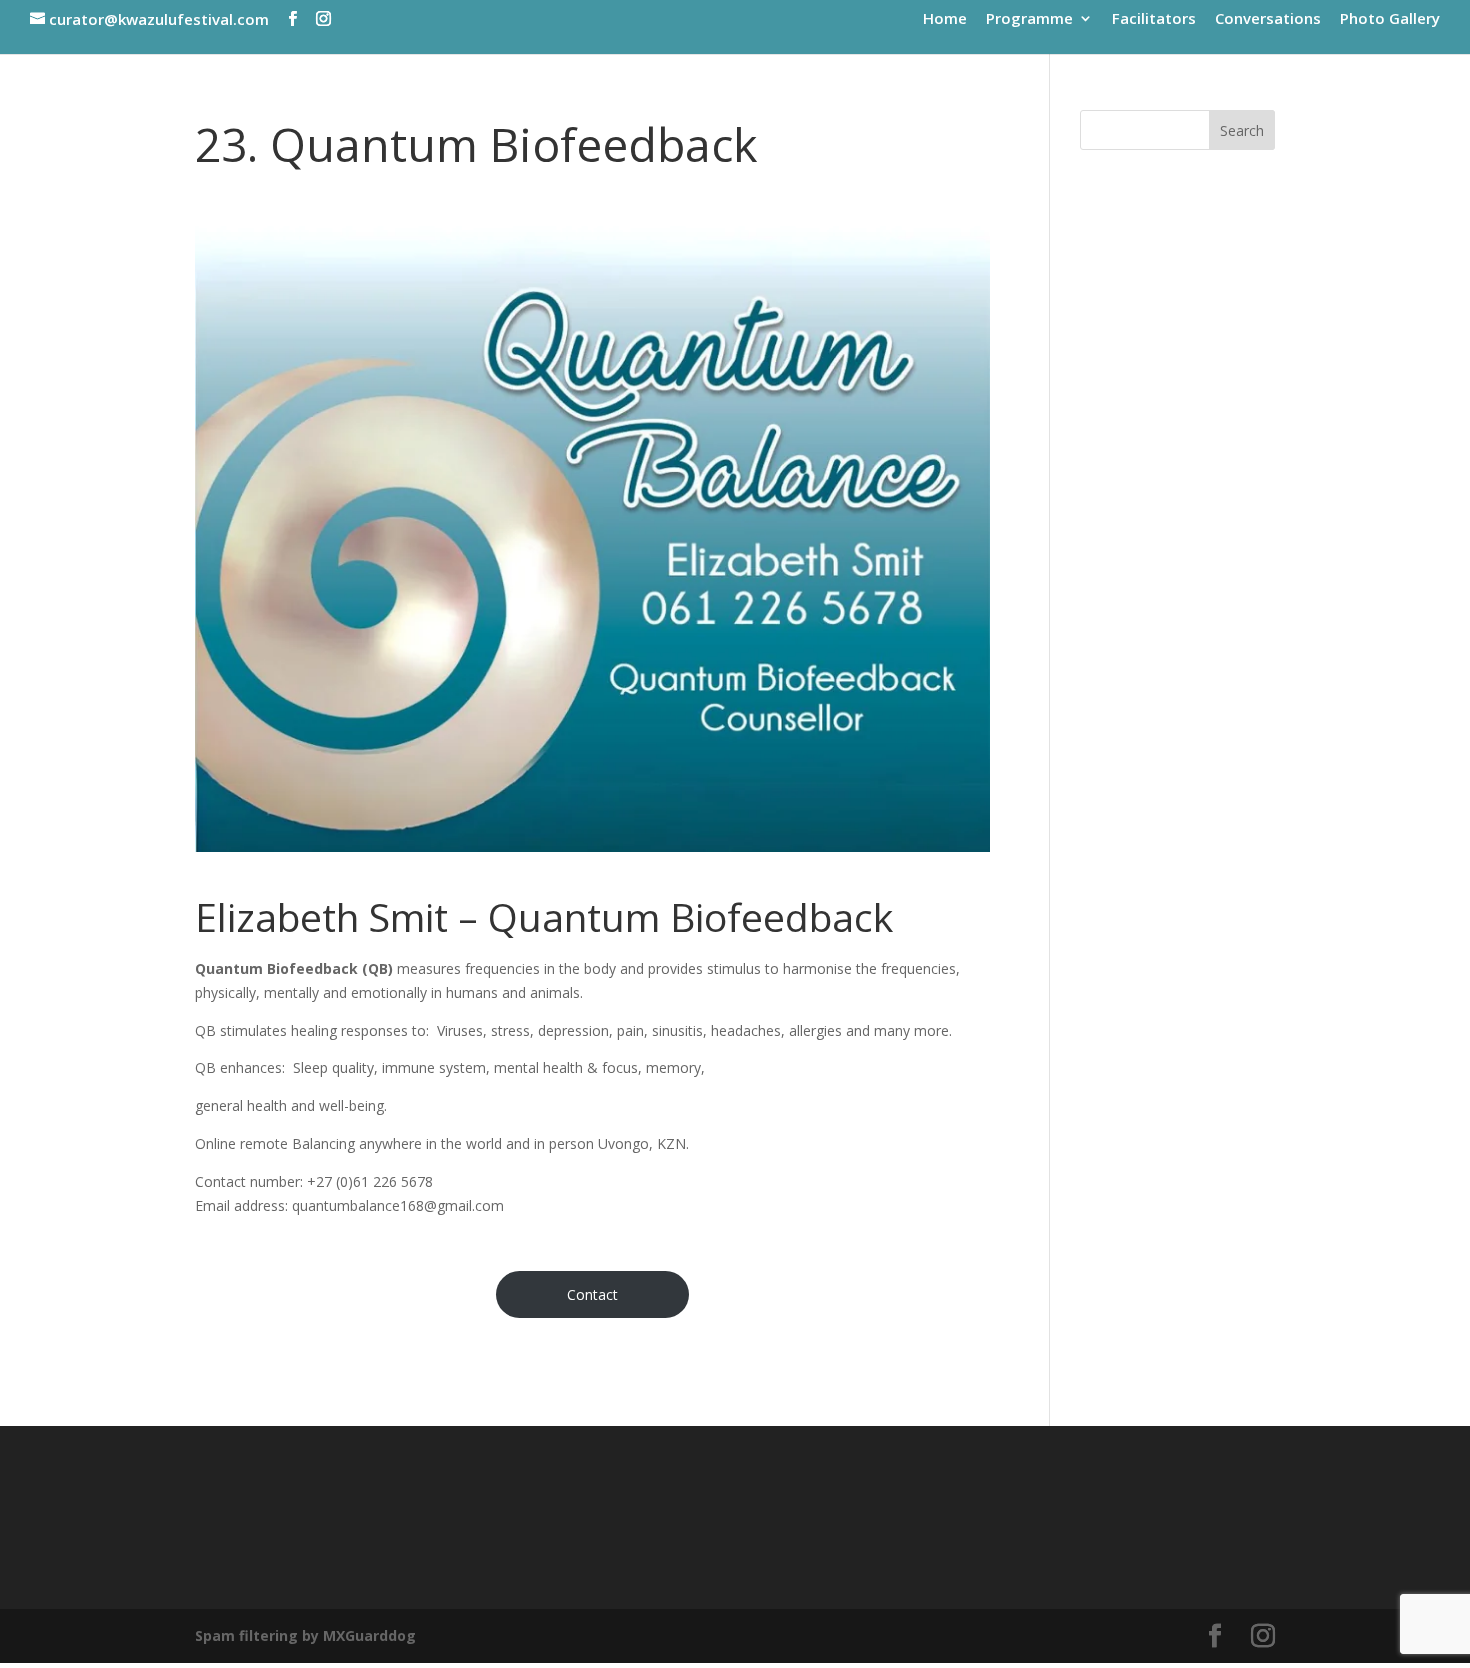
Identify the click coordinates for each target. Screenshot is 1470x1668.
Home (945, 19)
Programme (1029, 19)
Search (1242, 130)
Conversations (1268, 19)
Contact (592, 1294)
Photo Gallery (1390, 19)
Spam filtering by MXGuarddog (305, 1635)
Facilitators (1154, 19)
